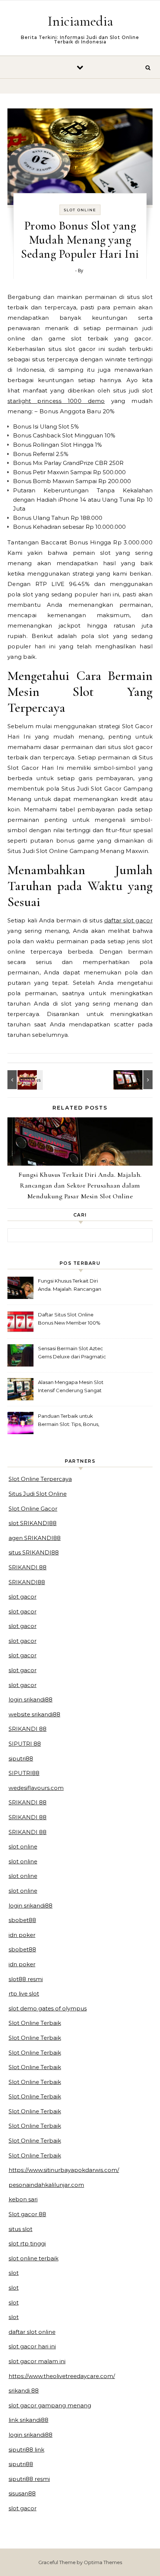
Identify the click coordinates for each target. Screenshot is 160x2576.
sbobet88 (22, 1920)
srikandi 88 (24, 2391)
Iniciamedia (80, 21)
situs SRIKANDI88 (34, 1552)
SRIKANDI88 (27, 1582)
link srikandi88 (28, 2420)
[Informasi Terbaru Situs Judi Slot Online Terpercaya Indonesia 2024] (24, 1080)
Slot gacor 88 (27, 2214)
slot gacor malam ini (37, 2361)
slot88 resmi (26, 1979)
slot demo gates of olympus (48, 2008)
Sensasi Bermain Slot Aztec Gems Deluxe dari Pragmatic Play (72, 1353)
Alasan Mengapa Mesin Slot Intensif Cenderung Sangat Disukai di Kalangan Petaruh (71, 1387)
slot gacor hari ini (32, 2346)
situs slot (20, 2229)
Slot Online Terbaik (35, 2023)
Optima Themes (103, 2562)
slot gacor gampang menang (50, 2405)
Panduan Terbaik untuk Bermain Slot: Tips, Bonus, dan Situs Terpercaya (69, 1421)
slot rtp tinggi (27, 2243)
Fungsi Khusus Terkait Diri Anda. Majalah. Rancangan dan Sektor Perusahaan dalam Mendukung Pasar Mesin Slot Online (80, 1185)
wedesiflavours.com (36, 1788)
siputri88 (21, 1758)
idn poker (22, 1935)
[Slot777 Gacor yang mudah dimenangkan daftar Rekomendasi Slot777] (136, 1080)
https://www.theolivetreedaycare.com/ (62, 2376)
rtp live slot (24, 1994)
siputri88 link (26, 2450)
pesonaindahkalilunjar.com (46, 2185)
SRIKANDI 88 (28, 1567)
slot (14, 2273)
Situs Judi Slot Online (38, 1494)
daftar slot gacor (128, 920)
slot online (23, 1846)
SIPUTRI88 (24, 1773)
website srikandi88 (34, 1714)
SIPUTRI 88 (25, 1744)
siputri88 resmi (29, 2479)
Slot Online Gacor (33, 1509)
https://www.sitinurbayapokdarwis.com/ (64, 2170)
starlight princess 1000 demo (56, 401)
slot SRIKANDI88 (33, 1523)
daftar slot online (32, 2332)
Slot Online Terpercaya (40, 1479)
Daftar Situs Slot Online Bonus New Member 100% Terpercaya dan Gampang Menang (69, 1320)
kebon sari (23, 2199)
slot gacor (23, 1597)
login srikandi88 (31, 1699)
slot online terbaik (33, 2258)
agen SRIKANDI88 (35, 1538)
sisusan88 (22, 2493)
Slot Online (80, 210)
